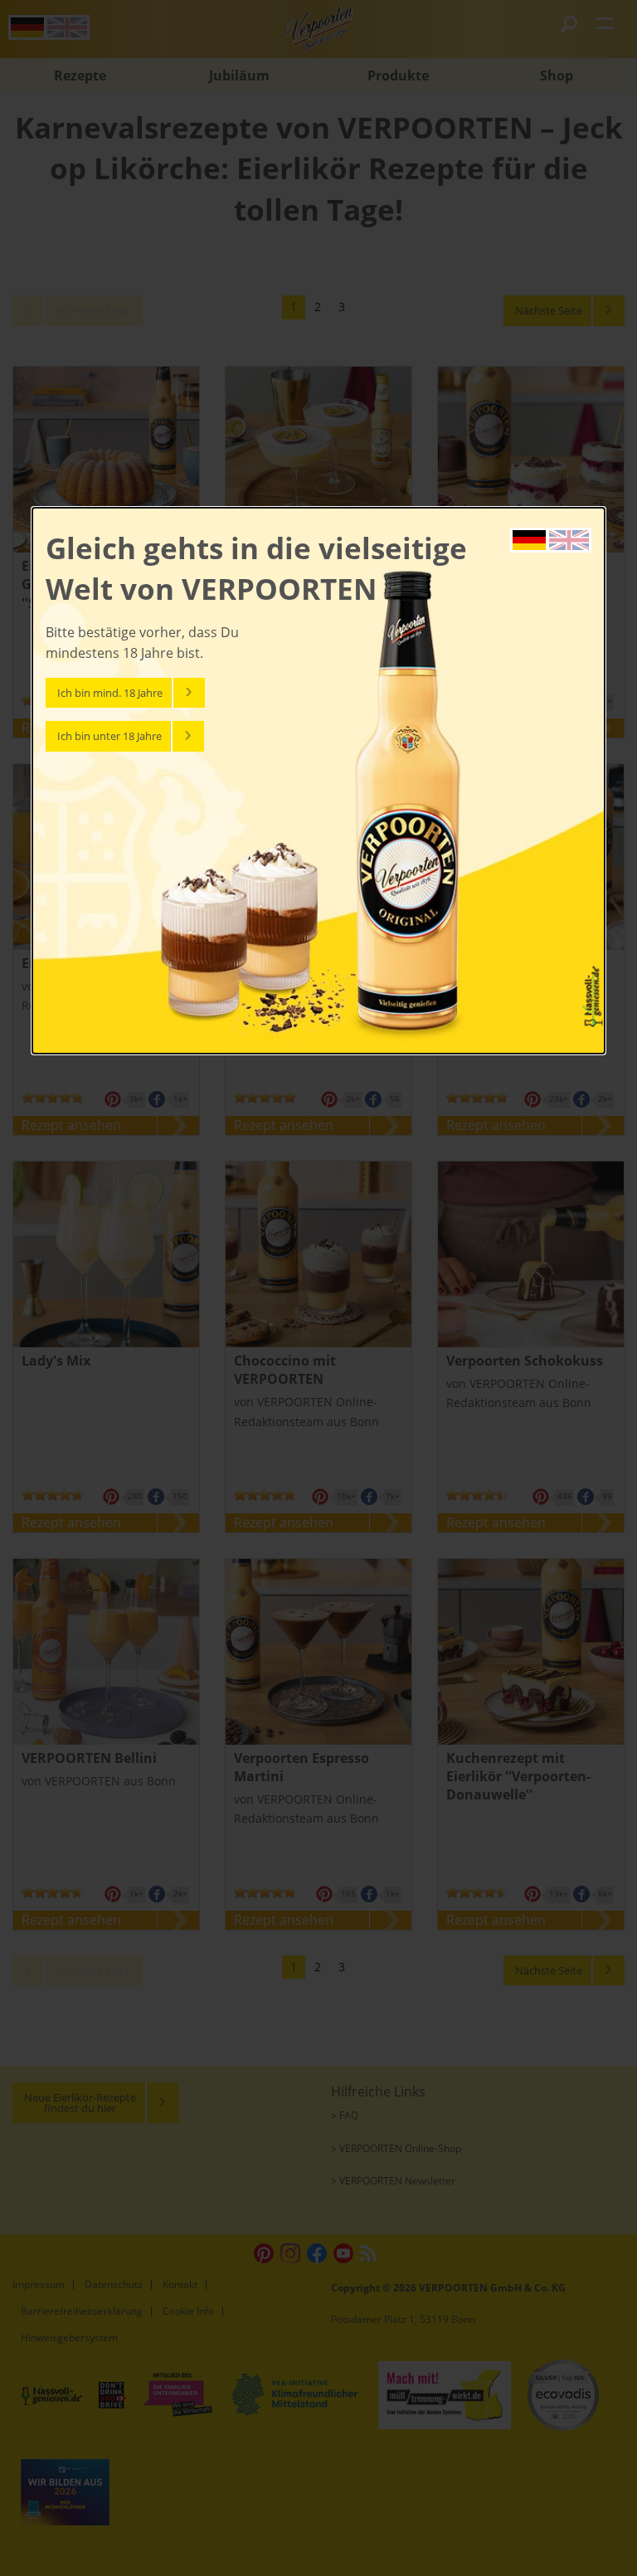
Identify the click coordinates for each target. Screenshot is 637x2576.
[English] (569, 538)
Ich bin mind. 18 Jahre (110, 693)
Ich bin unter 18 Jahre (109, 736)
